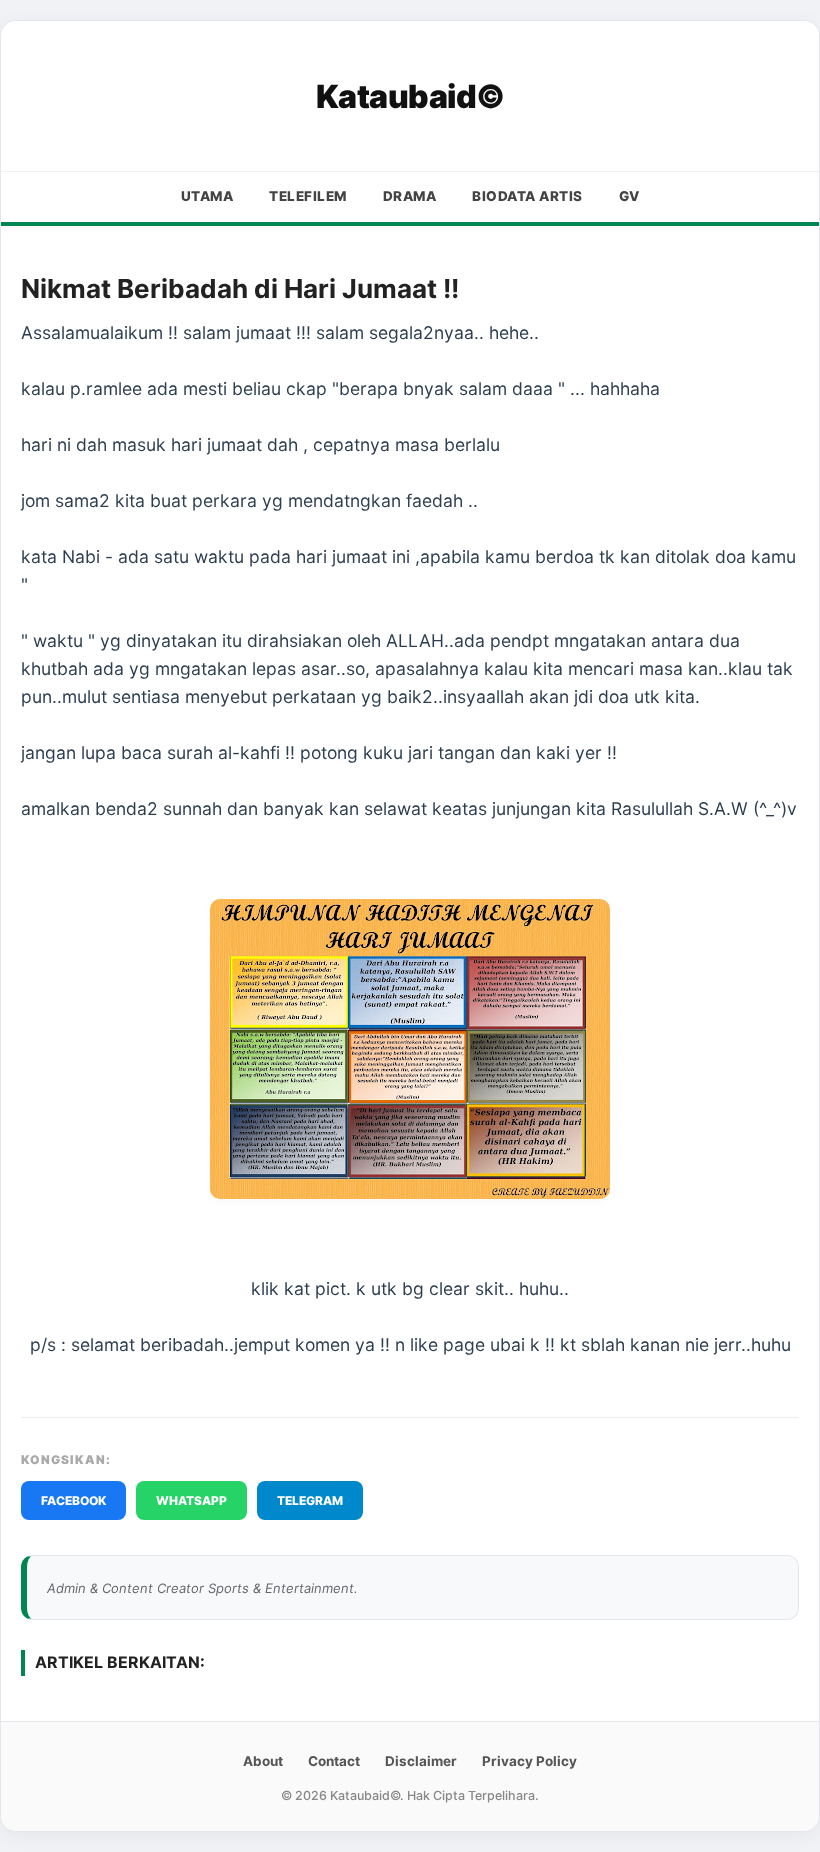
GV (629, 196)
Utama (207, 196)
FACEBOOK (73, 1500)
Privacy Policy (529, 1761)
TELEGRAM (310, 1500)
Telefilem (308, 196)
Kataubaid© (410, 96)
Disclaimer (421, 1761)
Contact (334, 1761)
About (263, 1761)
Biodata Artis (527, 196)
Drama (410, 196)
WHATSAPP (191, 1500)
